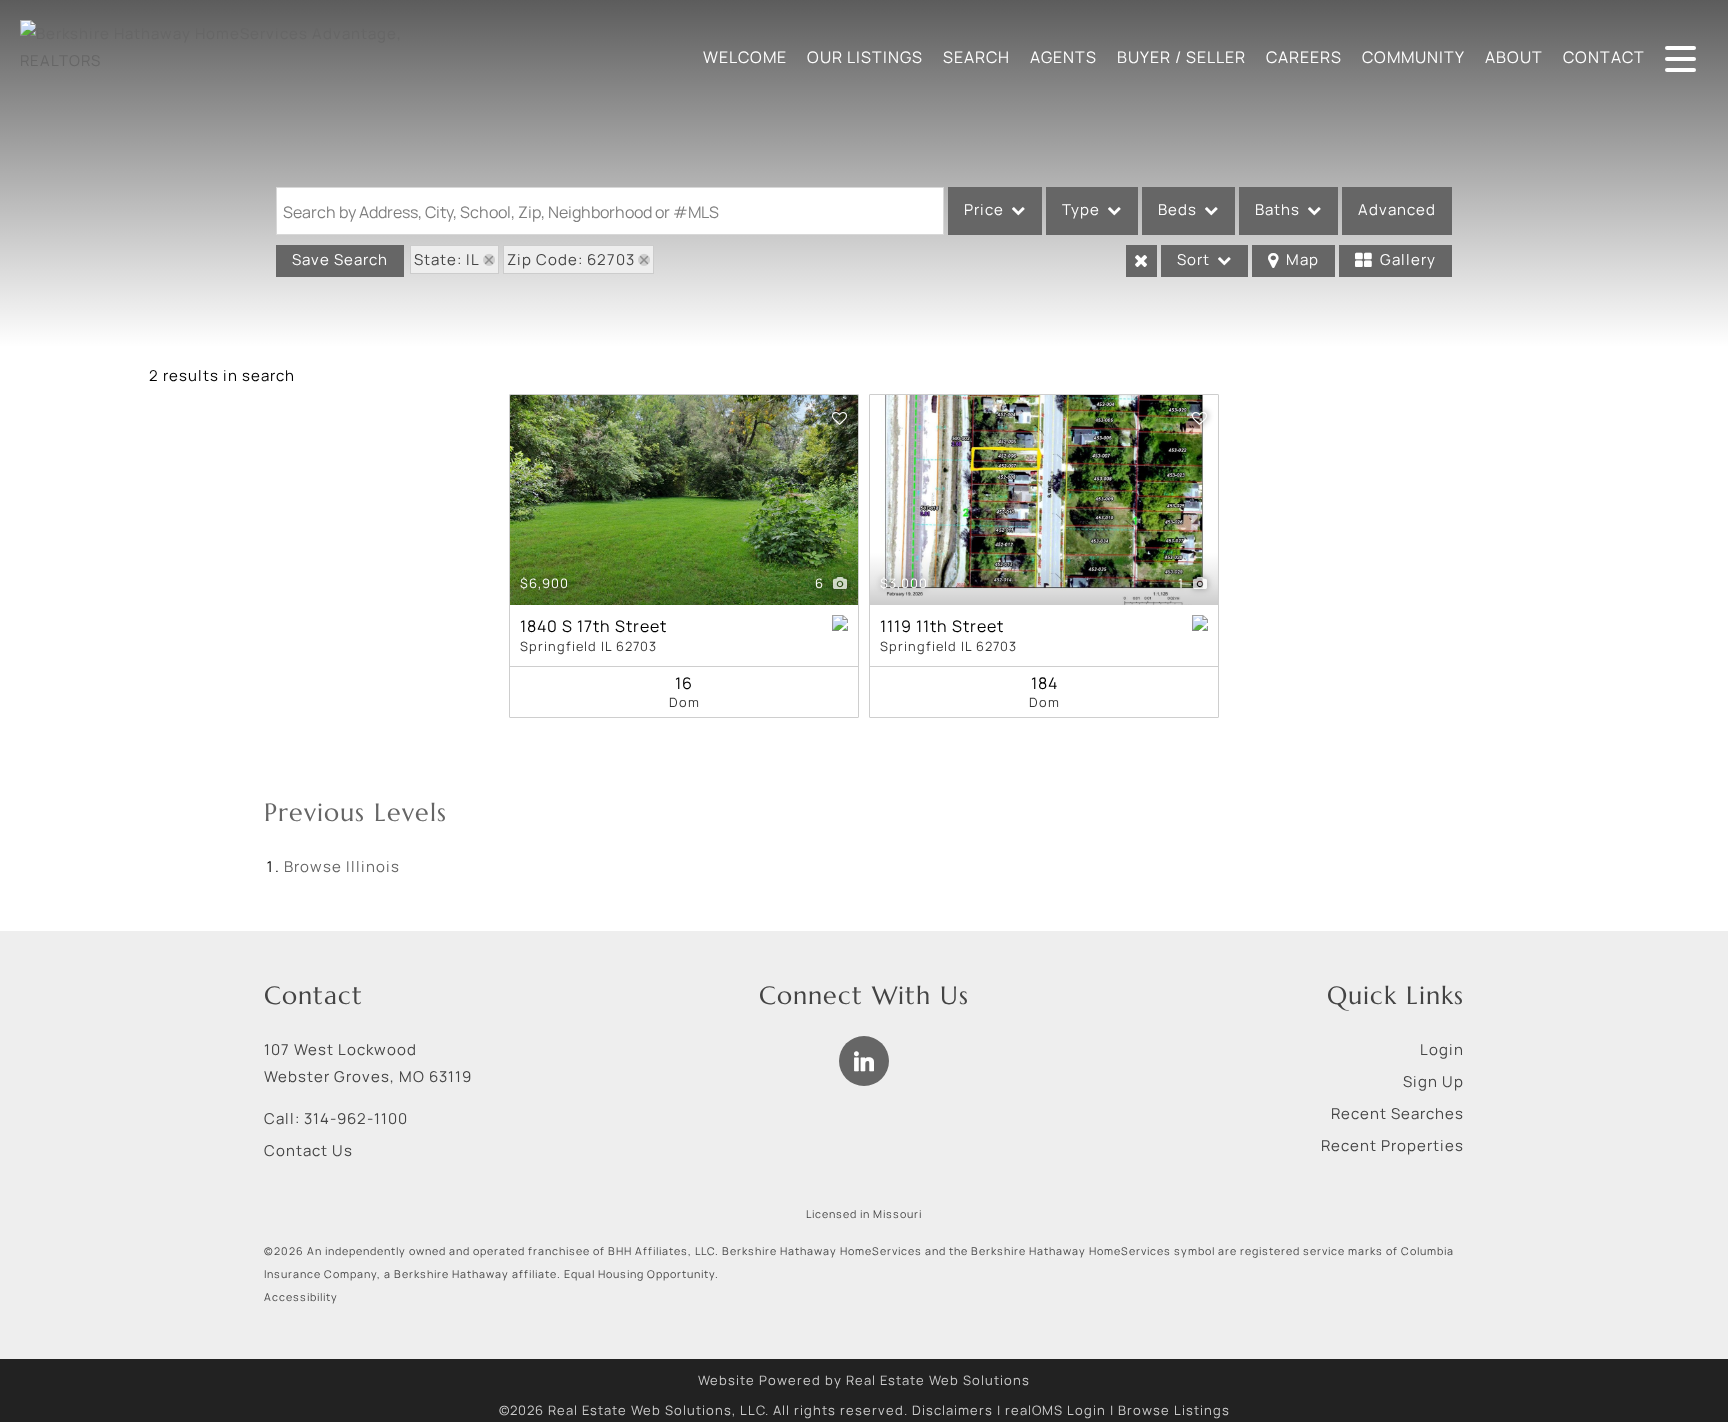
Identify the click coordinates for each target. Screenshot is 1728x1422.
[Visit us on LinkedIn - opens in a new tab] (864, 1061)
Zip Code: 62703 (571, 259)
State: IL (447, 259)
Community (1413, 57)
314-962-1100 (356, 1118)
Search (976, 57)
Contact (1604, 57)
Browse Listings (1174, 1410)
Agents (1063, 57)
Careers (1304, 57)
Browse (342, 866)
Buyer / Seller (1181, 57)
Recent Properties (1392, 1145)
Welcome (745, 57)
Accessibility (301, 1297)
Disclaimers (952, 1410)
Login (1442, 1049)
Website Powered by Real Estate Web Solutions (864, 1380)
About (1514, 57)
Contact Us (308, 1150)
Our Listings (865, 57)
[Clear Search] (1141, 261)
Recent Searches (1397, 1113)
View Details (684, 500)
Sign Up (1433, 1081)
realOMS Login (1055, 1410)
